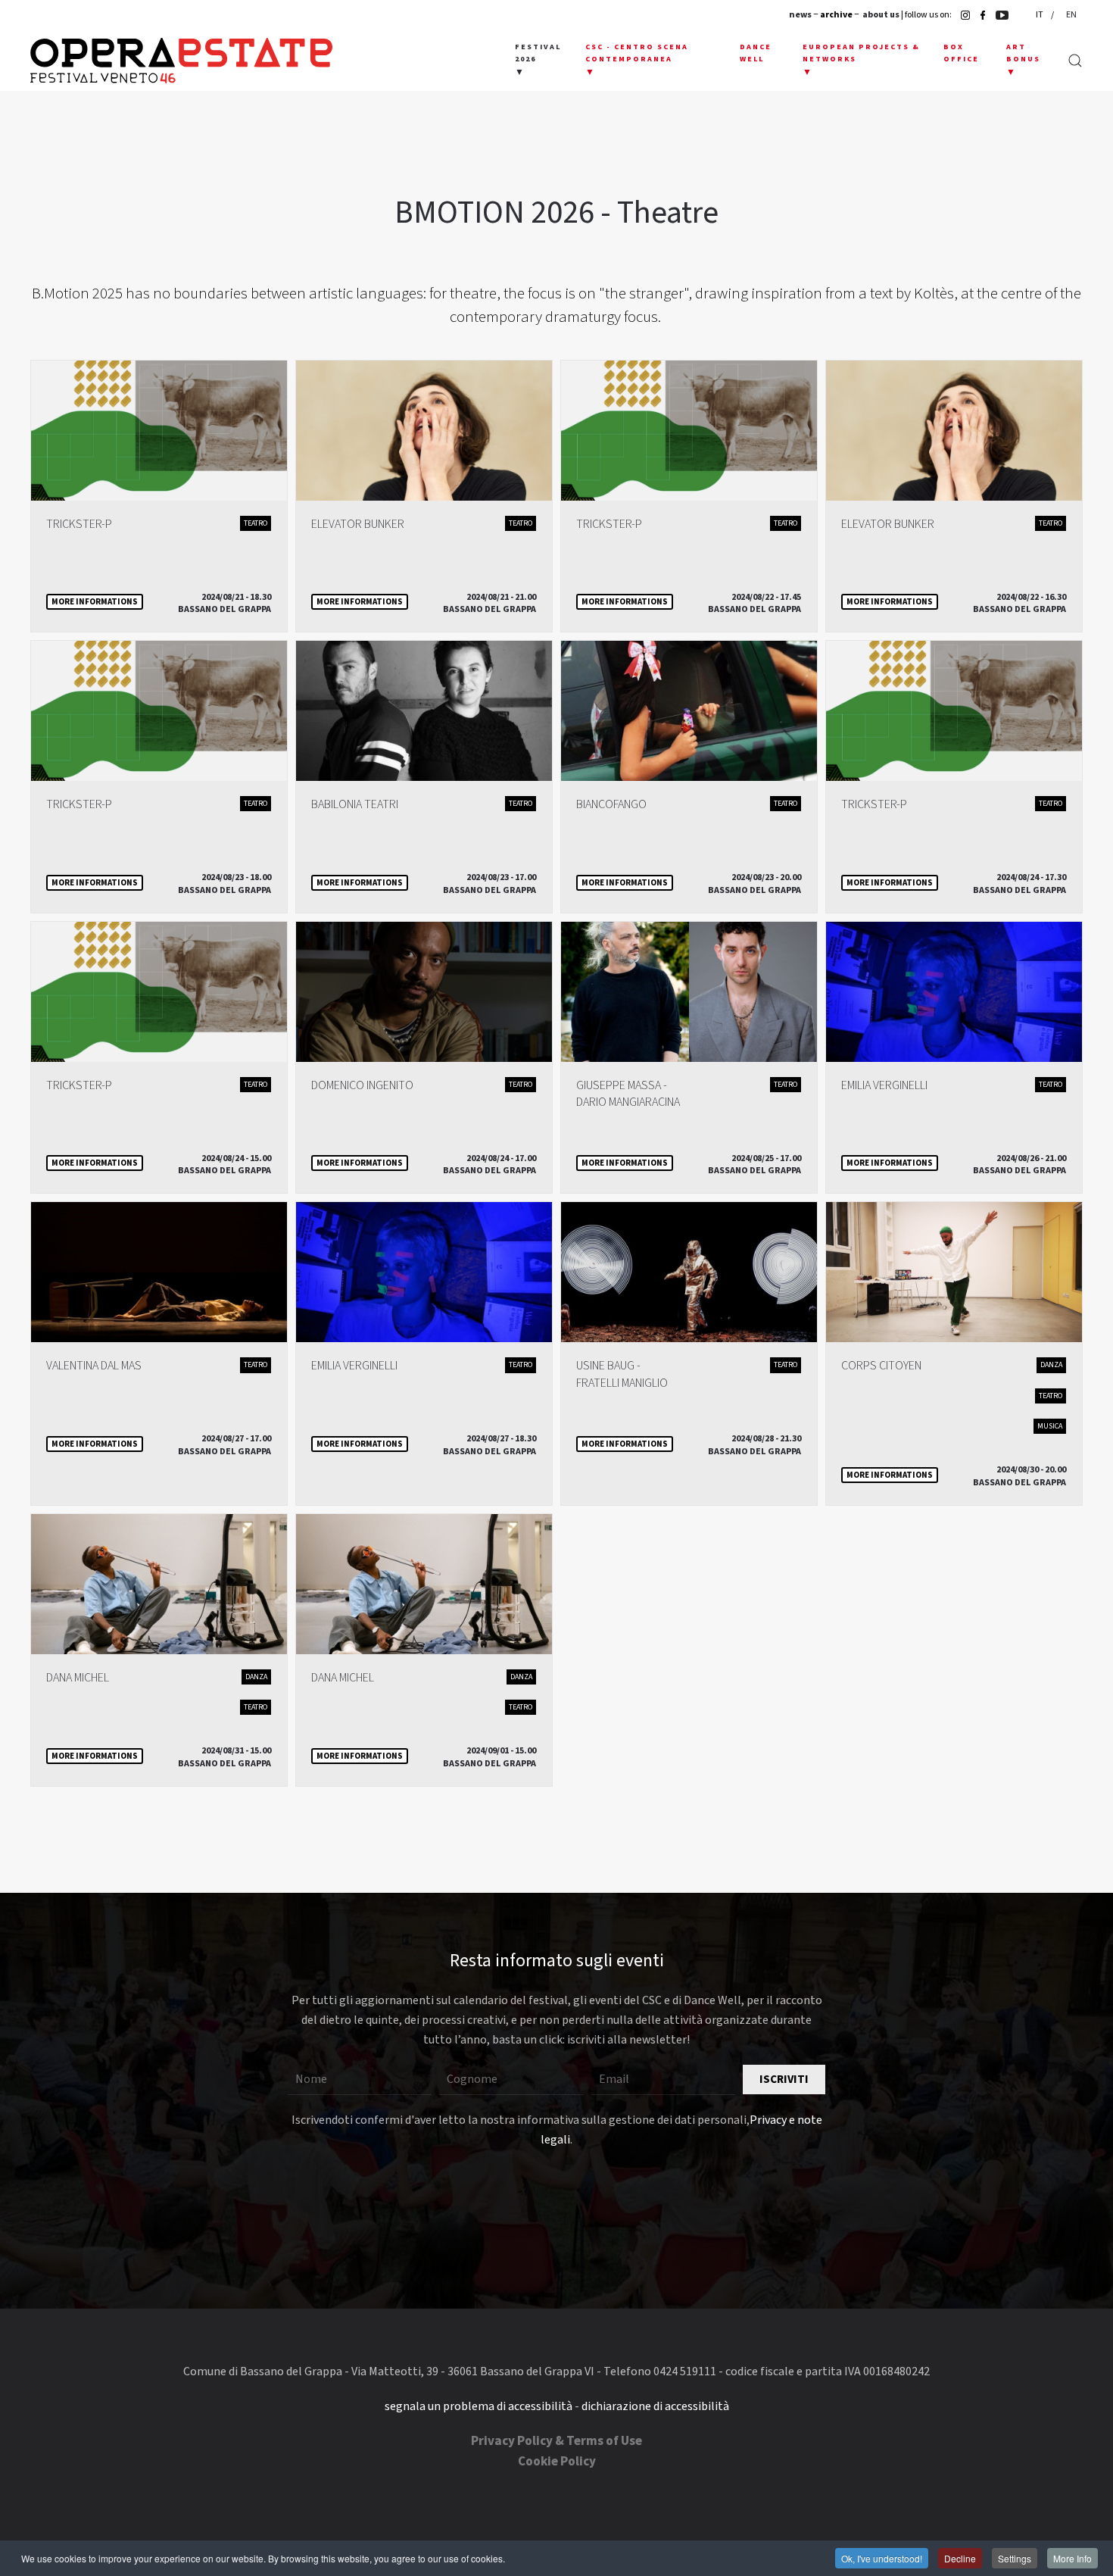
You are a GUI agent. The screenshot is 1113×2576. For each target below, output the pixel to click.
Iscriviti (784, 2080)
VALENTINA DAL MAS (94, 1366)
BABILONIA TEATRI (355, 804)
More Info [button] (1072, 2558)
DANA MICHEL (78, 1678)
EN (1071, 15)
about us (881, 15)
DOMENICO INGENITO (362, 1085)
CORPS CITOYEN (881, 1366)
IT (1040, 15)
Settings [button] (1015, 2558)
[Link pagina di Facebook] (979, 15)
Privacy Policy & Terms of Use (556, 2441)
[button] (539, 61)
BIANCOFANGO (611, 804)
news (800, 15)
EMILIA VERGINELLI (884, 1085)
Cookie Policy (557, 2462)
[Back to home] (181, 61)
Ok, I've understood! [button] (882, 2558)
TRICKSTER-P (79, 524)
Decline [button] (960, 2558)
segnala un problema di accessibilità (479, 2406)
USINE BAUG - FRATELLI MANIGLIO (622, 1374)
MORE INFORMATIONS (95, 602)
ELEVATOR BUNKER (358, 524)
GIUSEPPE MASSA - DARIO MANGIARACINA (628, 1094)
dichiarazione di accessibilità (655, 2406)
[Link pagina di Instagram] (962, 15)
